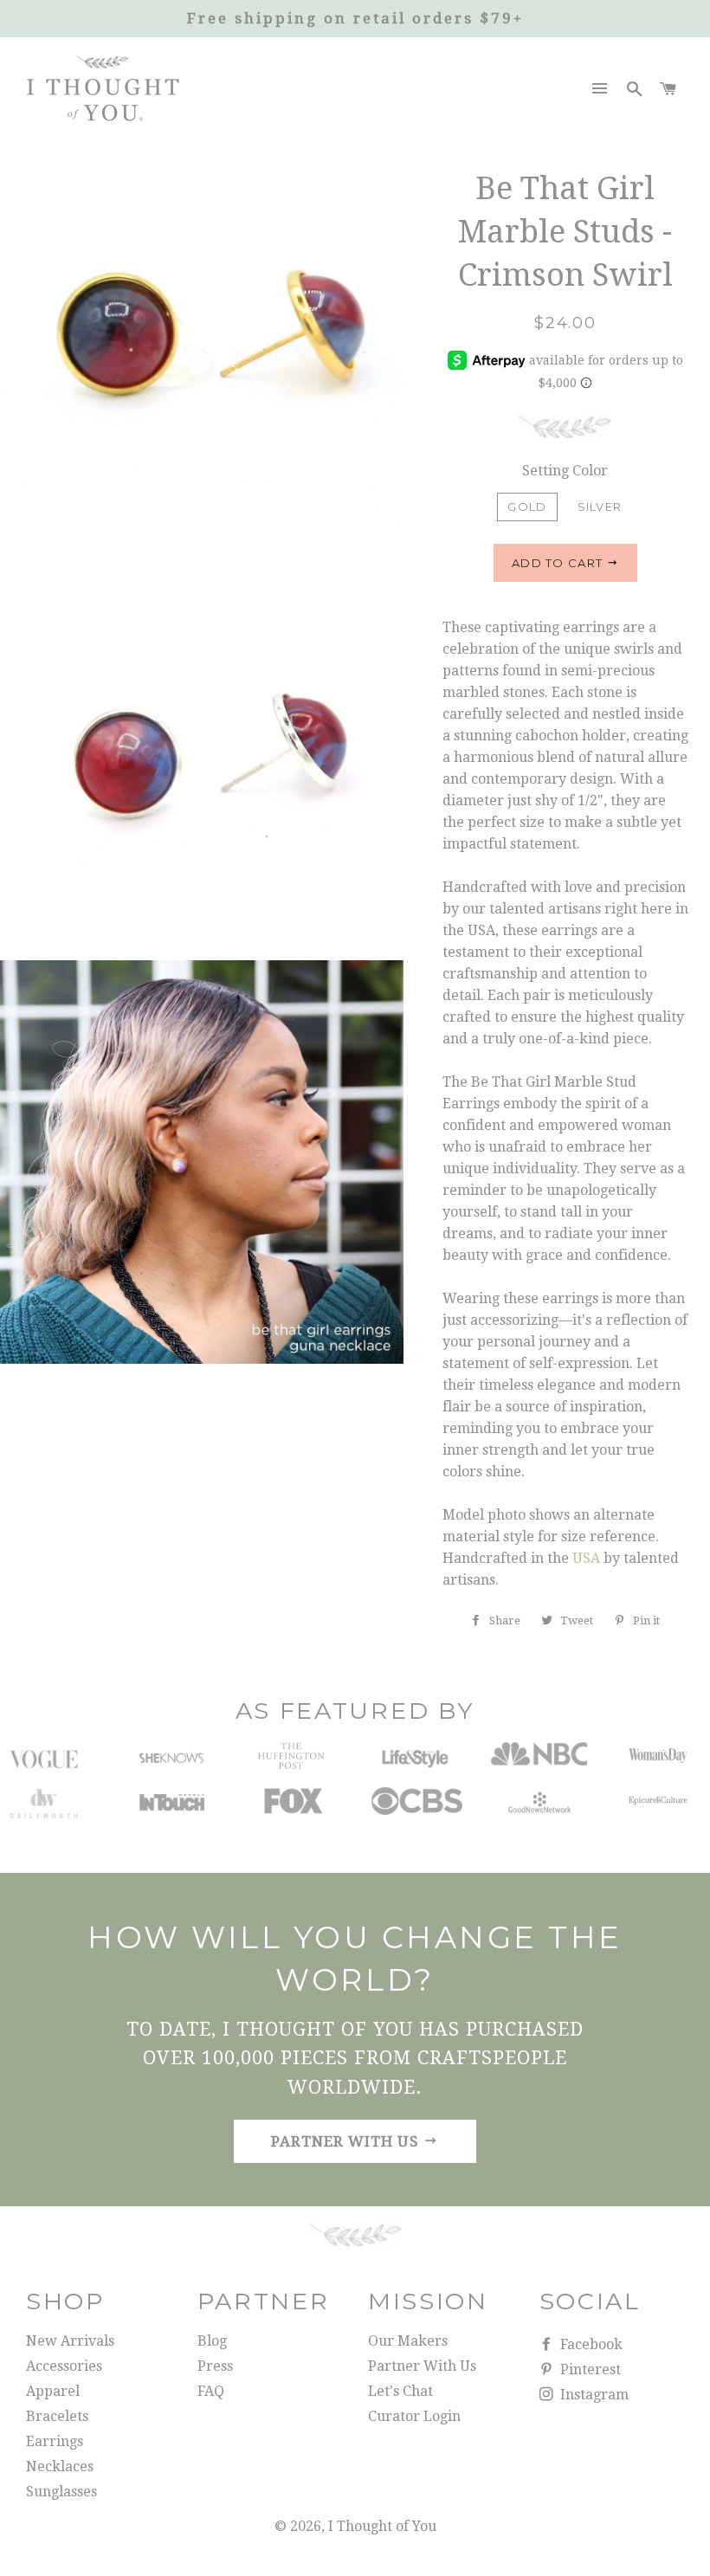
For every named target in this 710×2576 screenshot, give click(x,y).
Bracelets (57, 2416)
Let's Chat (400, 2391)
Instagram (593, 2395)
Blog (212, 2341)
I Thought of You (382, 2526)
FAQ (211, 2391)
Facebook (590, 2344)
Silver (600, 507)
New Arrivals (70, 2341)
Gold (527, 507)
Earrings (55, 2441)
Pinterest (589, 2369)
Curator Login (414, 2416)
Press (215, 2366)
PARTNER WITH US (347, 2141)
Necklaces (60, 2466)
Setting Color (565, 471)
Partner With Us (422, 2366)
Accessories (64, 2366)
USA (586, 1558)
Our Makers (408, 2341)
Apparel (53, 2391)
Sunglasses (61, 2492)
